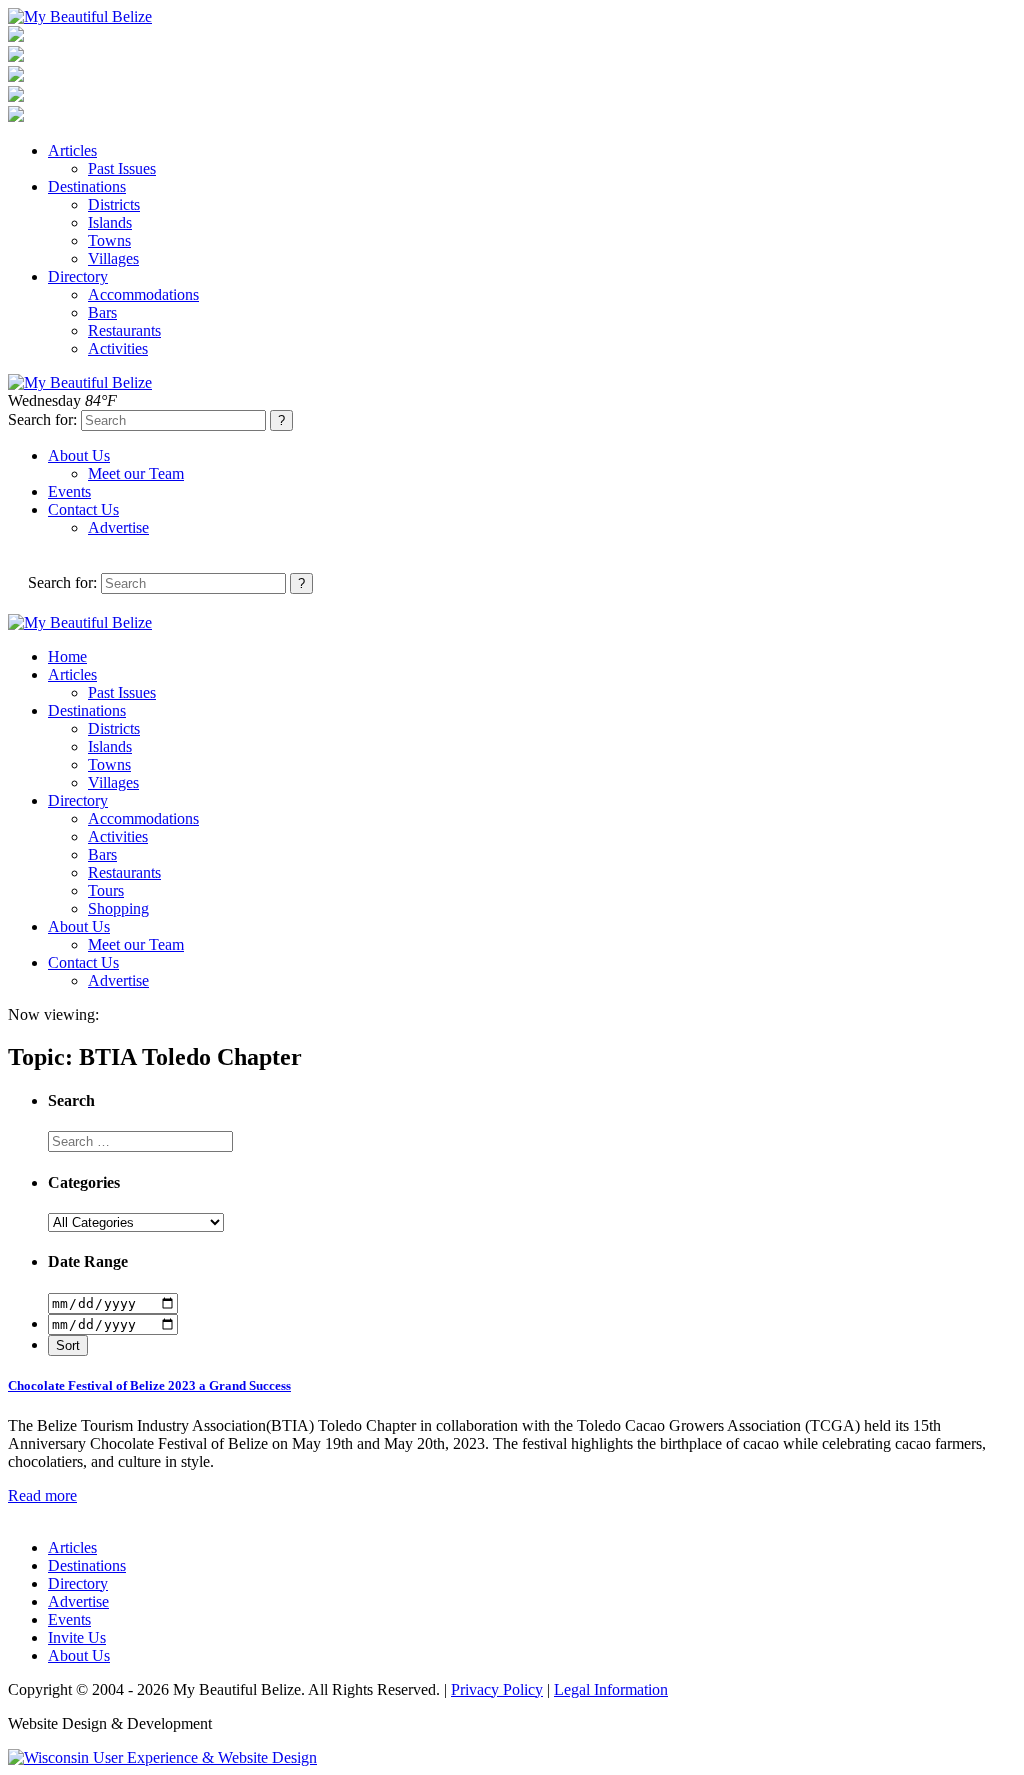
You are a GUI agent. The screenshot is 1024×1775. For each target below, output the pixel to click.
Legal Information (611, 1689)
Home (67, 656)
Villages (113, 258)
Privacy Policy (497, 1689)
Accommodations (143, 294)
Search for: (42, 419)
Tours (106, 890)
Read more (42, 1495)
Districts (114, 204)
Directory (78, 276)
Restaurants (124, 330)
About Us (79, 455)
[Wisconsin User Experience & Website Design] (162, 1757)
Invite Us (77, 1637)
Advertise (118, 527)
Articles (72, 150)
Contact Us (83, 509)
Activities (118, 348)
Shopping (118, 908)
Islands (110, 222)
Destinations (87, 186)
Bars (102, 312)
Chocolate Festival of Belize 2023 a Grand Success (149, 1385)
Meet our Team (136, 473)
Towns (109, 240)
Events (69, 491)
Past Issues (122, 168)
